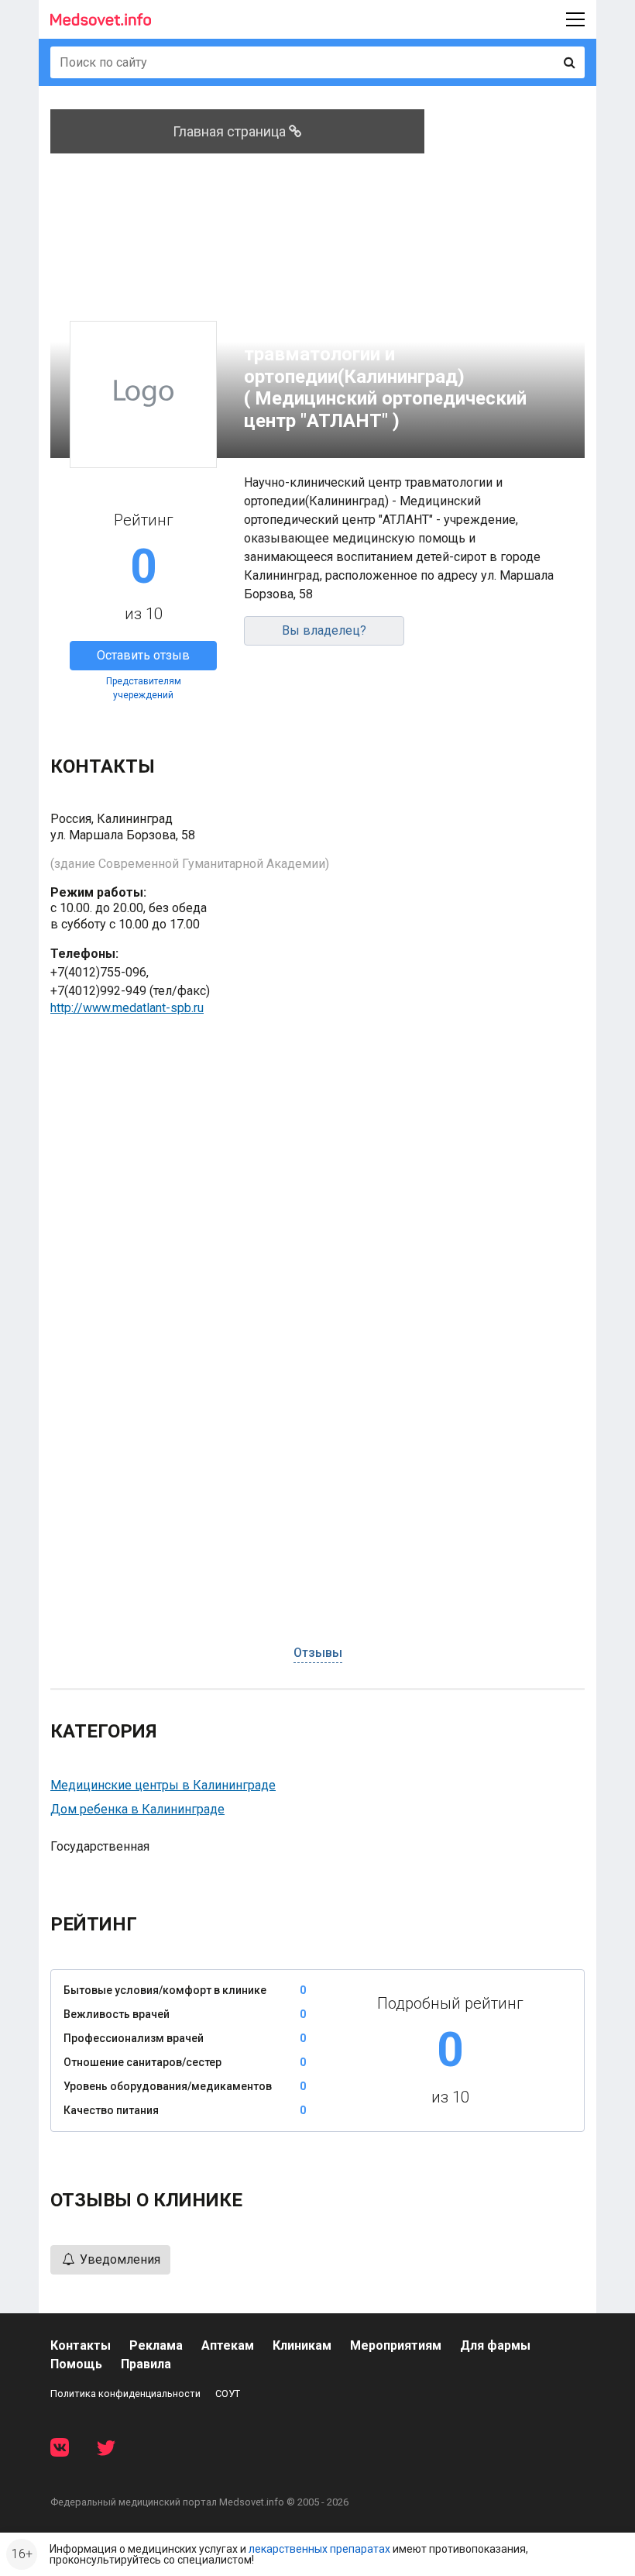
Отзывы (318, 1653)
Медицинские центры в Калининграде (163, 1785)
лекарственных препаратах (319, 2549)
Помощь (76, 2364)
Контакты (81, 2345)
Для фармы (495, 2345)
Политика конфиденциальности (125, 2393)
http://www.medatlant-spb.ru (127, 1008)
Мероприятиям (396, 2345)
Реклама (156, 2345)
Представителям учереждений (144, 688)
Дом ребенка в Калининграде (137, 1809)
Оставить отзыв (143, 655)
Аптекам (228, 2345)
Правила (146, 2364)
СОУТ (228, 2393)
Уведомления (118, 2259)
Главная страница (231, 131)
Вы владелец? (324, 630)
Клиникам (302, 2345)
